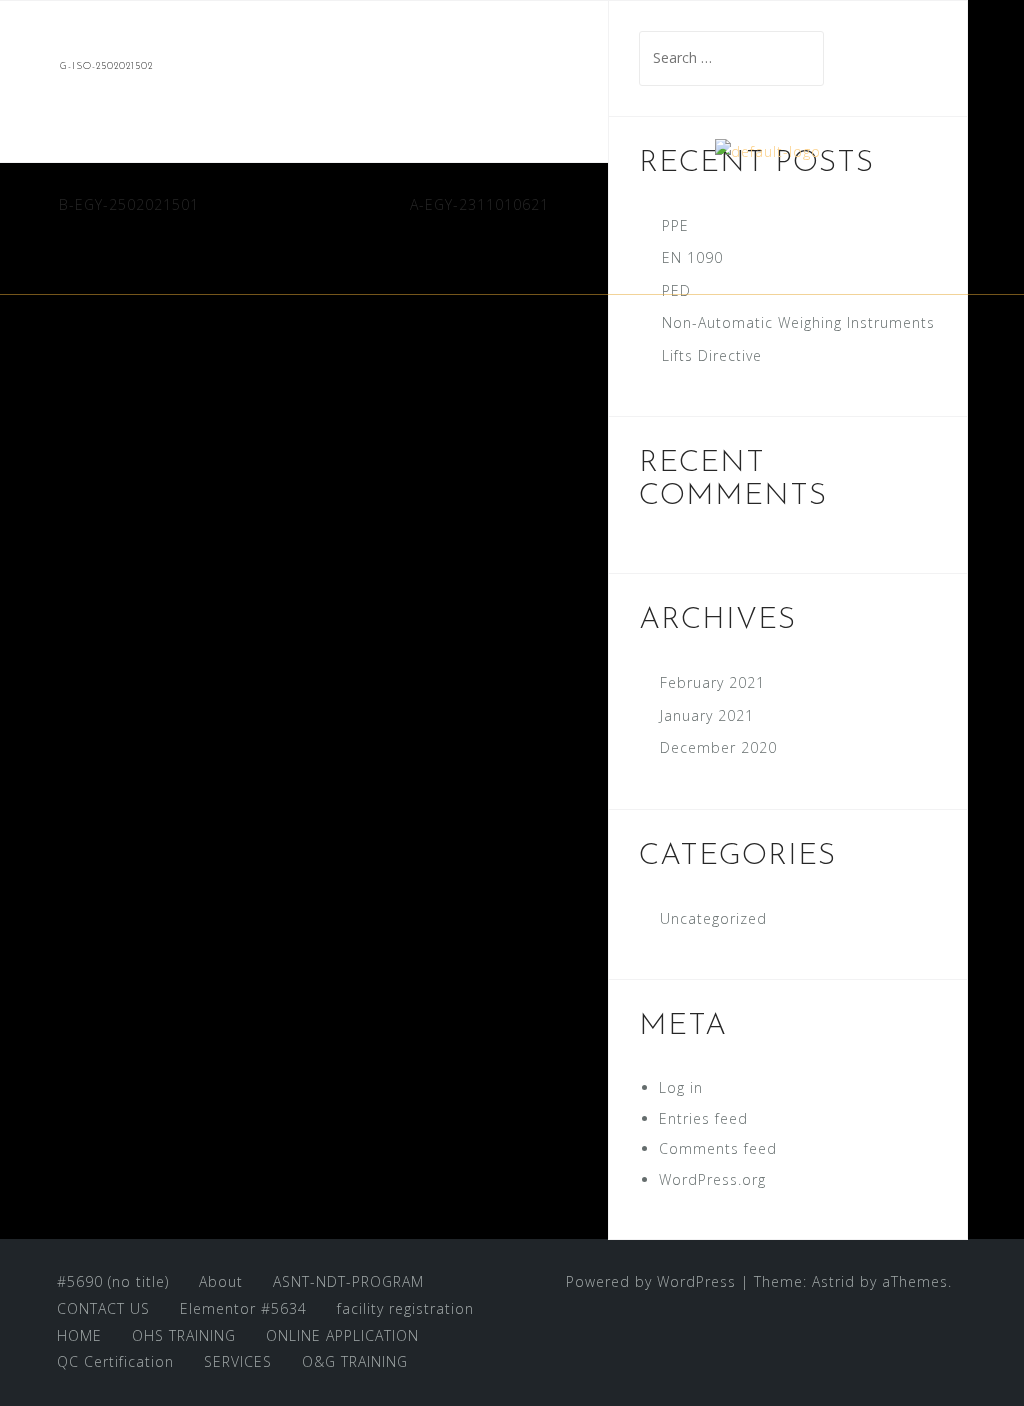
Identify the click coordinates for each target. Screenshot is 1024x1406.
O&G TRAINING (355, 1361)
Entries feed (703, 1118)
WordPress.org (712, 1179)
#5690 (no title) (113, 1281)
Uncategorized (713, 918)
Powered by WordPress (651, 1281)
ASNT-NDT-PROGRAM (348, 1281)
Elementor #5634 (243, 1308)
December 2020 (718, 747)
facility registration (405, 1308)
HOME (79, 1335)
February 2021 (712, 682)
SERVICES (238, 1361)
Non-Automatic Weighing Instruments (798, 322)
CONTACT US (103, 1308)
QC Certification (115, 1361)
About (221, 1281)
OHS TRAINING (184, 1335)
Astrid (833, 1281)
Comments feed (718, 1148)
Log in (681, 1087)
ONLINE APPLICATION (342, 1335)
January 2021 (707, 715)
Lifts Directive (712, 355)
